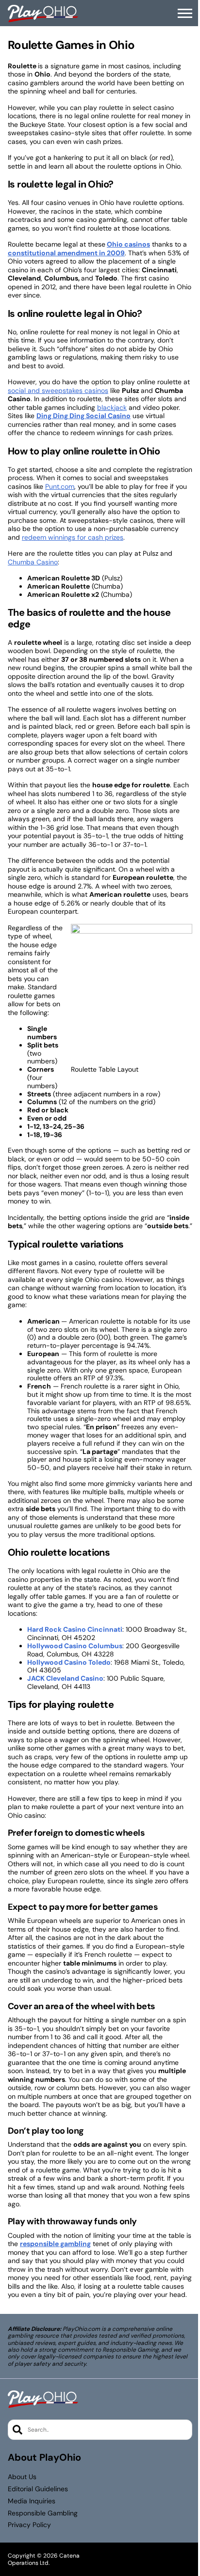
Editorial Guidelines (38, 2489)
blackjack (112, 407)
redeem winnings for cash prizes (73, 537)
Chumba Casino (33, 562)
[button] (185, 14)
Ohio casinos (128, 244)
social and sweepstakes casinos (58, 390)
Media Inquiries (32, 2501)
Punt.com (60, 486)
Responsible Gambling (43, 2513)
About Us (22, 2477)
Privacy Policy (29, 2525)
